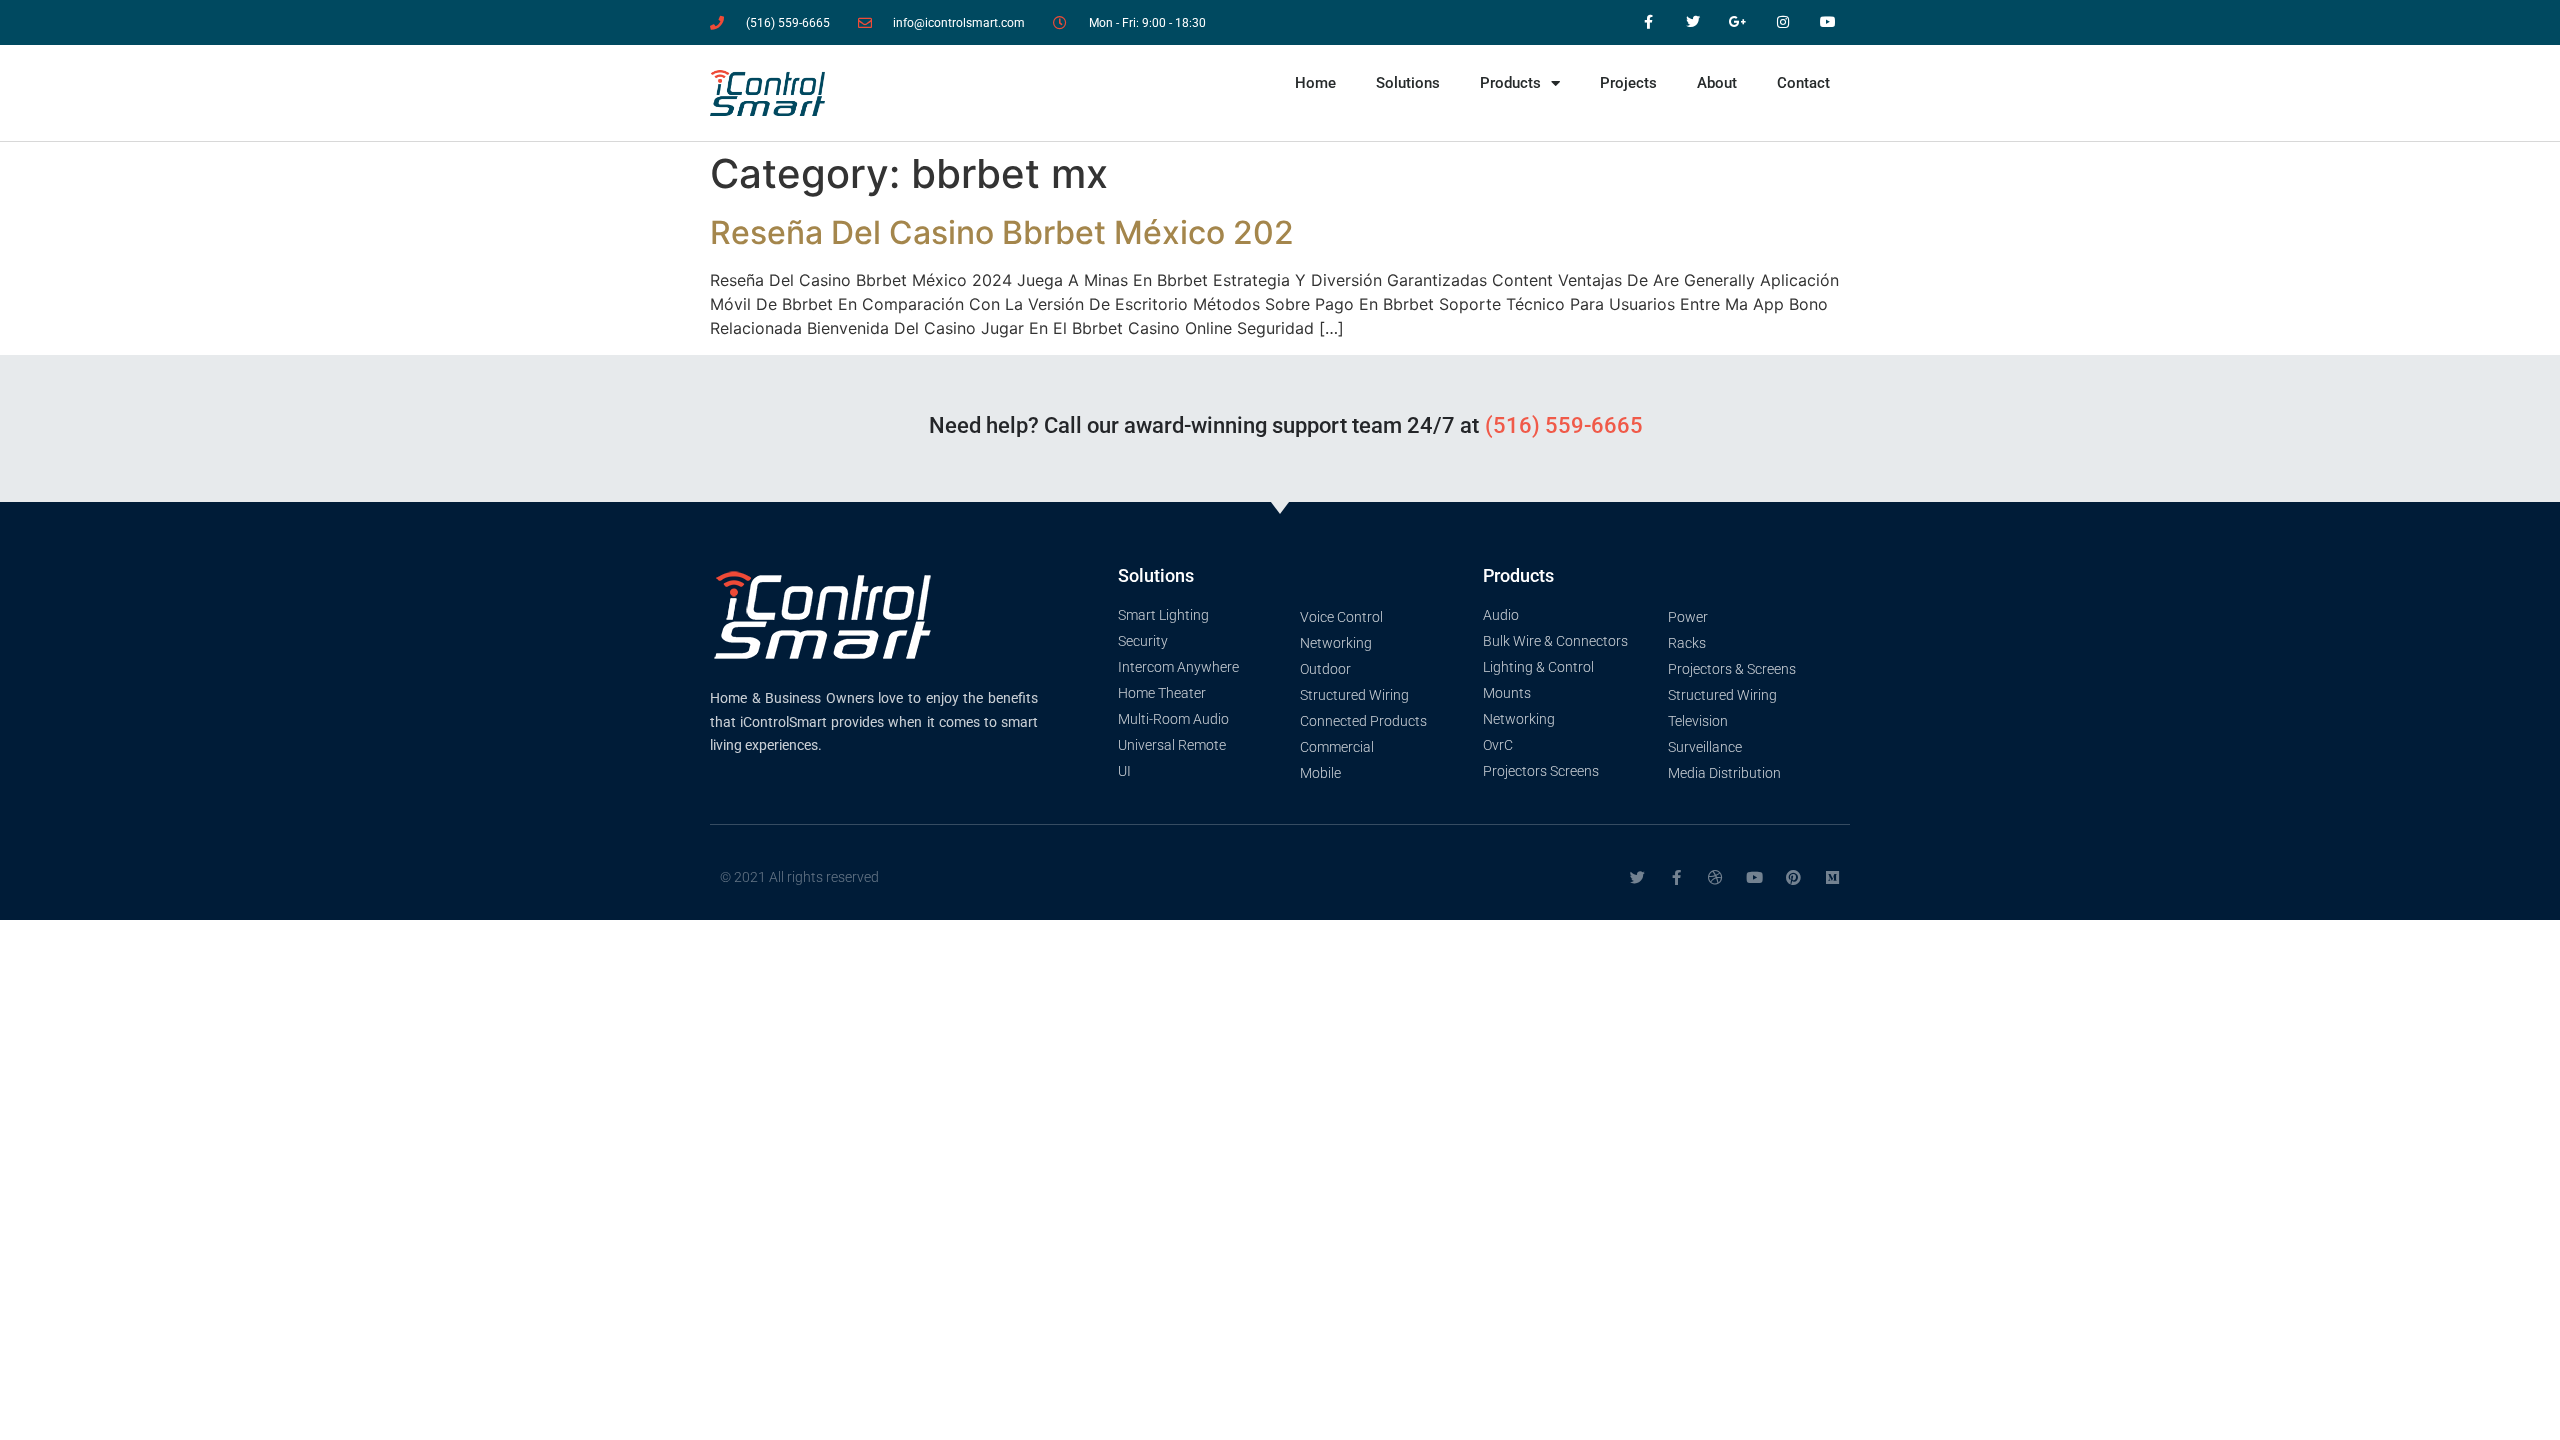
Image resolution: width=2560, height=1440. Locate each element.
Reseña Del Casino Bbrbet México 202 (1002, 232)
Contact (1803, 83)
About (1717, 83)
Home (1315, 83)
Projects (1628, 83)
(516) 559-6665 (1564, 425)
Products (1510, 83)
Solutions (1408, 83)
